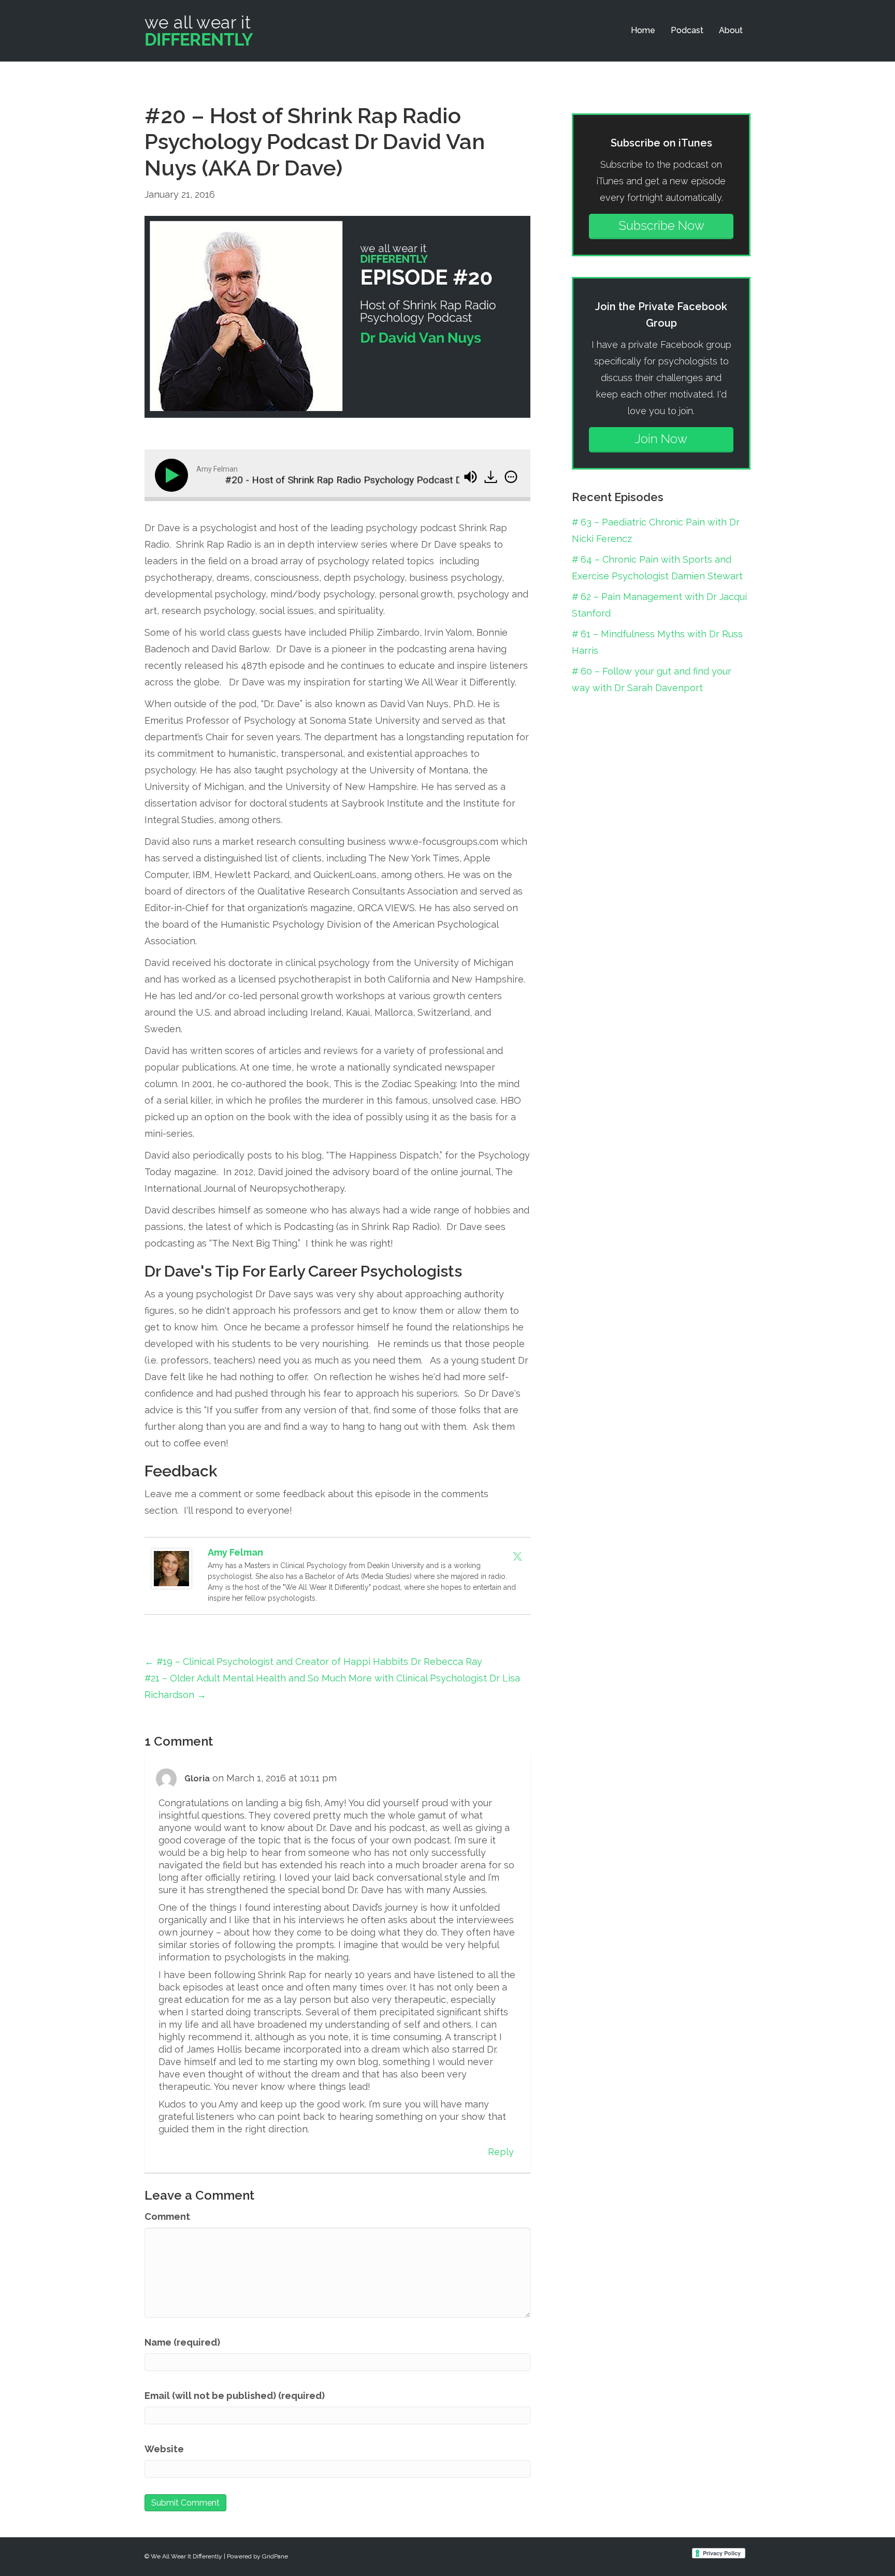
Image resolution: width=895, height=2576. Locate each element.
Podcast (687, 30)
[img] (511, 477)
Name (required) (182, 2342)
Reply (501, 2152)
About (731, 30)
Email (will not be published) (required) (235, 2396)
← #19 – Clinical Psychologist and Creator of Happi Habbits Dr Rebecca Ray (313, 1662)
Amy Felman (235, 1552)
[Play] (174, 475)
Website (164, 2449)
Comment (167, 2216)
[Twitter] (517, 1556)
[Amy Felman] (171, 1568)
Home (643, 30)
